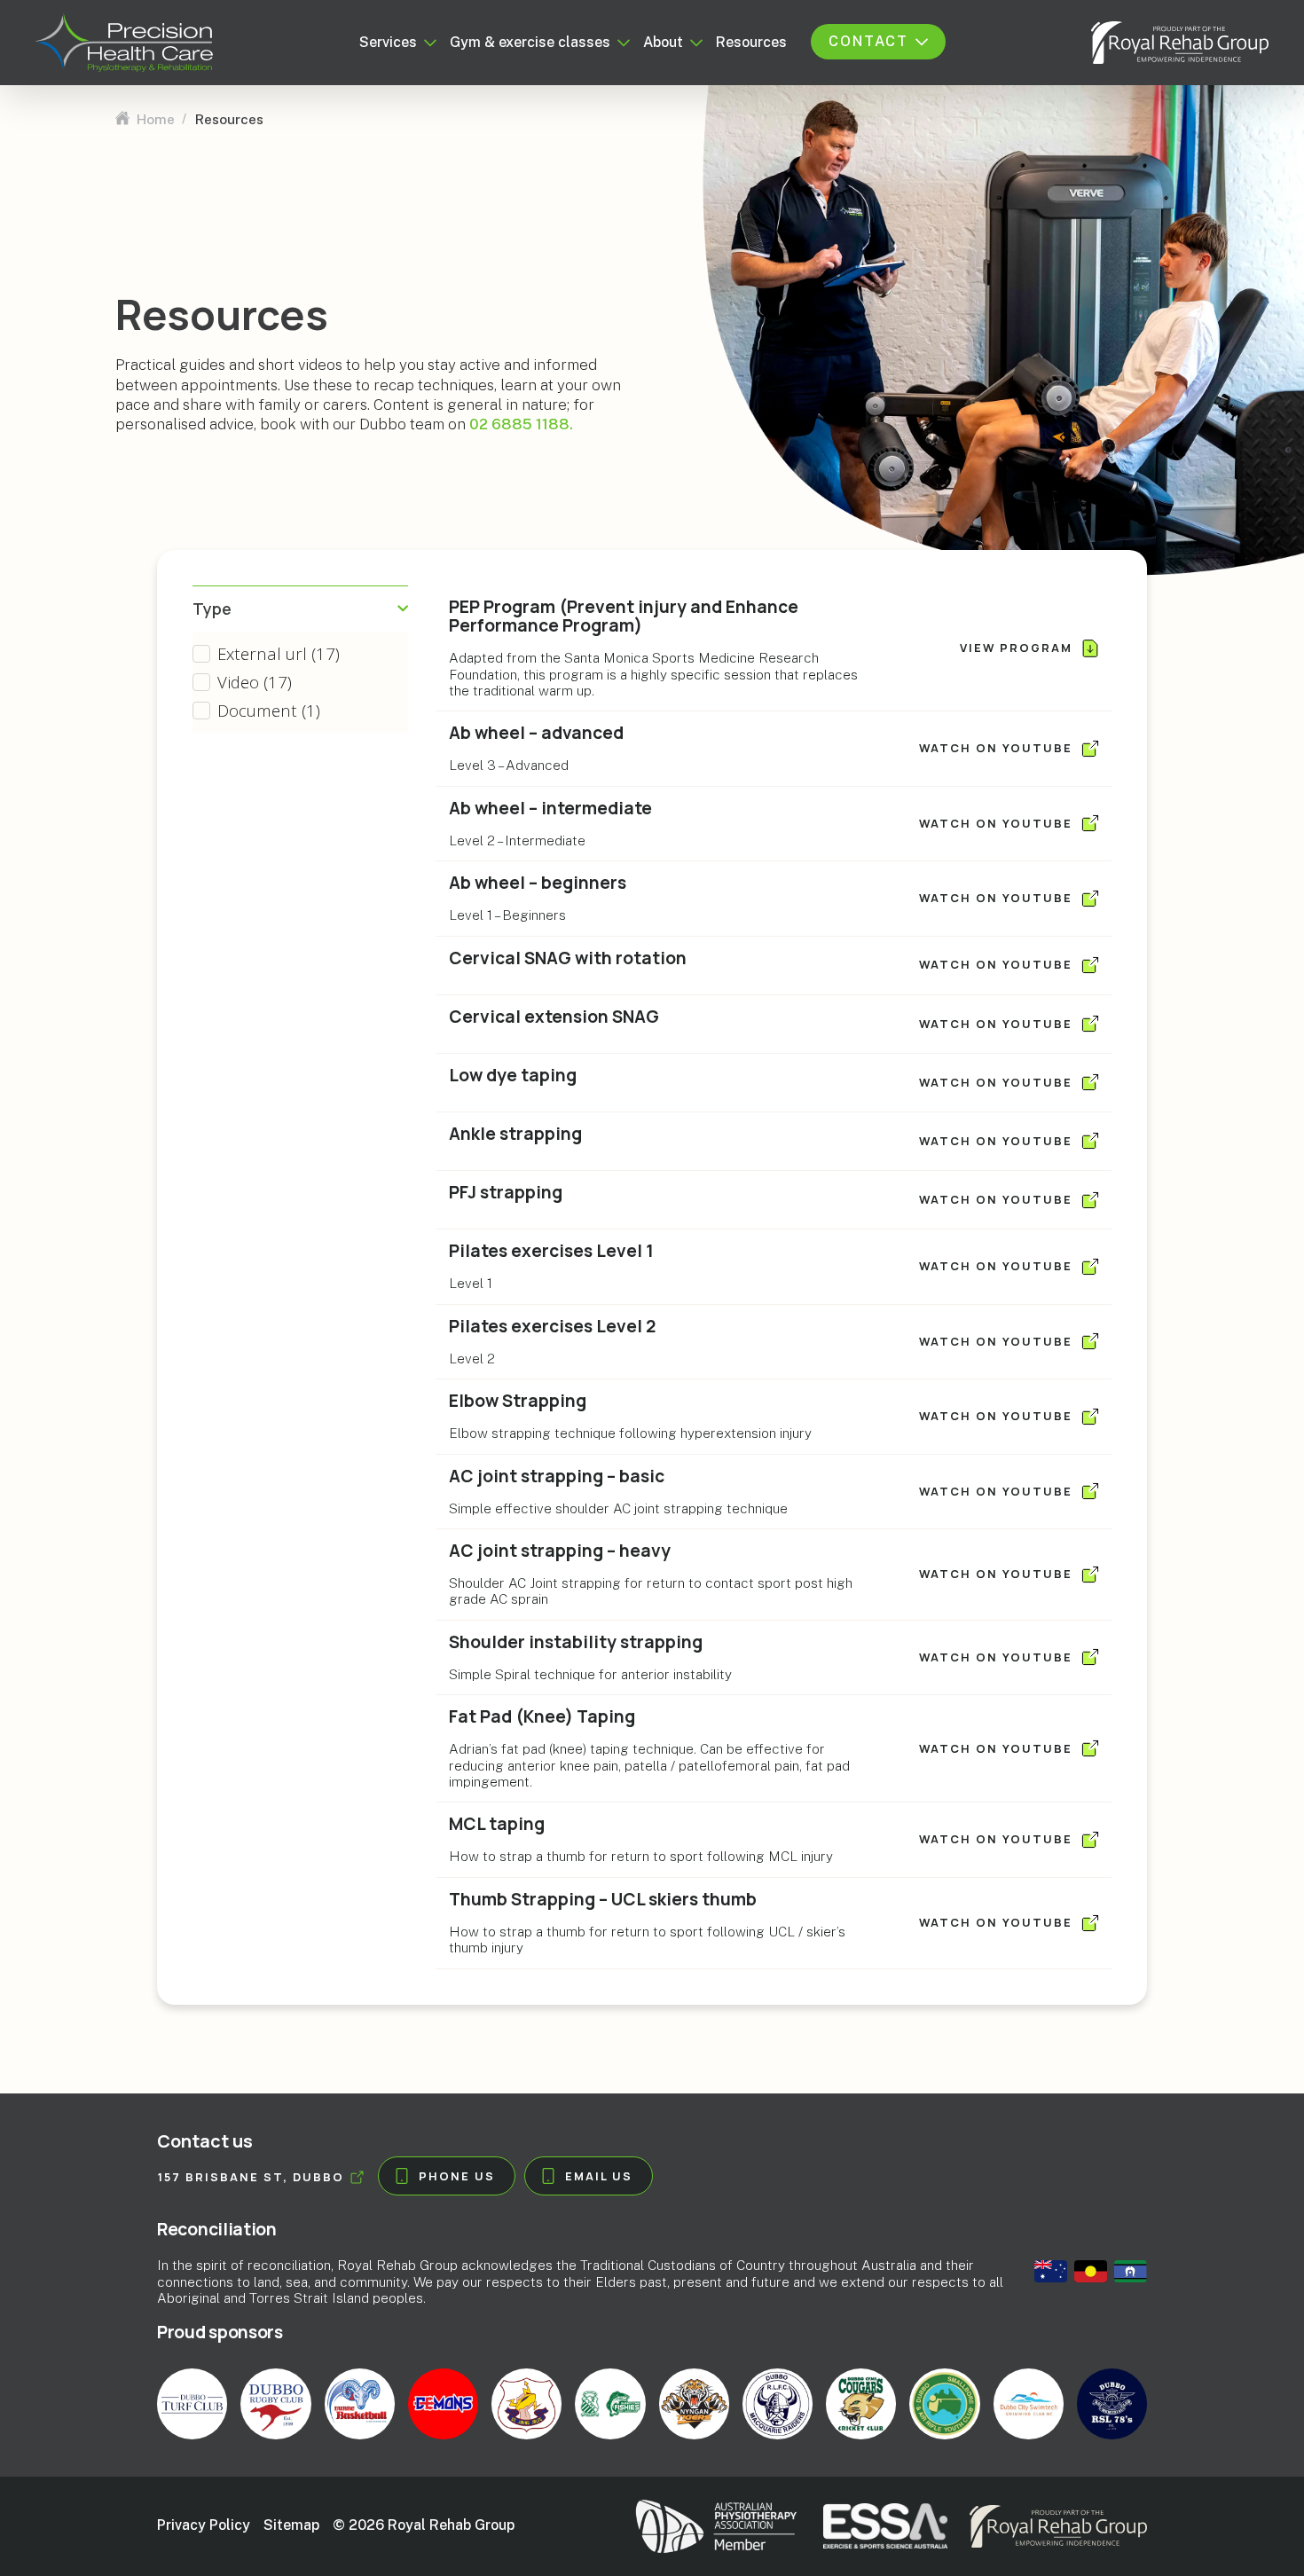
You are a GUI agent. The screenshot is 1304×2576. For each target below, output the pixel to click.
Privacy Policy (204, 2525)
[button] (300, 654)
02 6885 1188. (521, 424)
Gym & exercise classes (530, 43)
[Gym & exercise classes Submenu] (620, 43)
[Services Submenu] (427, 43)
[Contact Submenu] (918, 42)
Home (156, 119)
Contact (868, 42)
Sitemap (291, 2525)
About (663, 43)
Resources (751, 43)
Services (388, 43)
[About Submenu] (693, 43)
